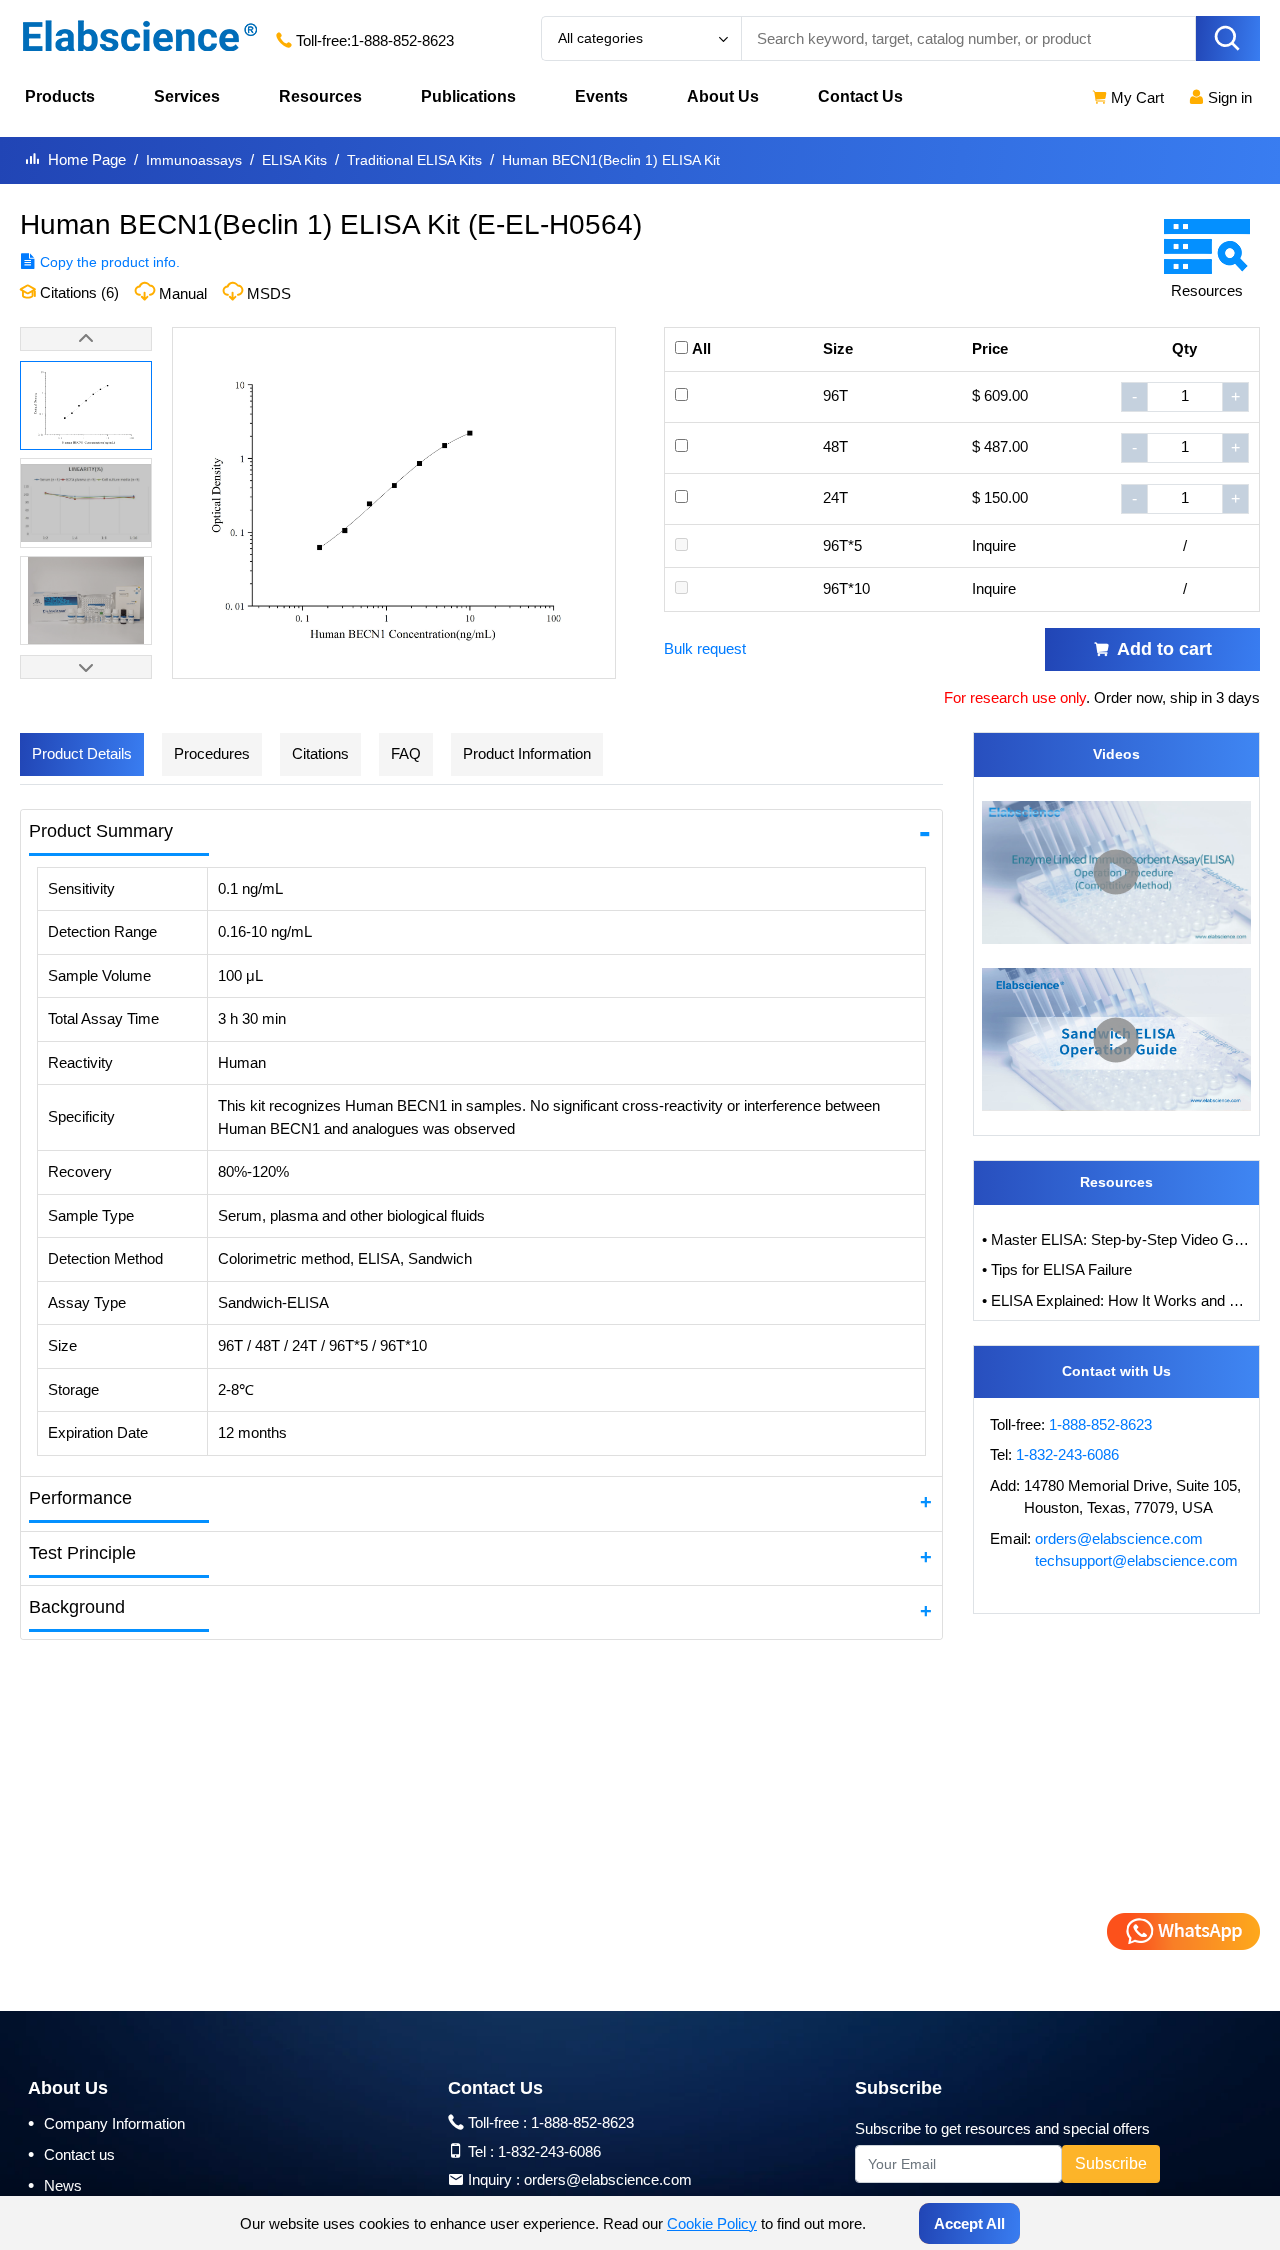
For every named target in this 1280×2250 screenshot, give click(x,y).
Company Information (106, 2123)
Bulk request (705, 648)
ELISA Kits (294, 160)
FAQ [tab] (406, 753)
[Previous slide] (86, 339)
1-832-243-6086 (1067, 1454)
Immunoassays (194, 160)
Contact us (71, 2154)
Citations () (77, 292)
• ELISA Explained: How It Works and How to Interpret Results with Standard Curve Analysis (1117, 1300)
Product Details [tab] (82, 753)
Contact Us (860, 96)
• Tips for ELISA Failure (1057, 1269)
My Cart (1135, 97)
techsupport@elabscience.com (1136, 1560)
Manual (183, 293)
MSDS (269, 293)
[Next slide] (86, 667)
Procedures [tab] (212, 753)
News (55, 2185)
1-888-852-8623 (402, 40)
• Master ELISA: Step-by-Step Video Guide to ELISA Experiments (1117, 1239)
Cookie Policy (712, 2223)
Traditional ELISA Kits (414, 160)
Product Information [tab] (527, 753)
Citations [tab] (320, 753)
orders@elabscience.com (1119, 1538)
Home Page (87, 159)
